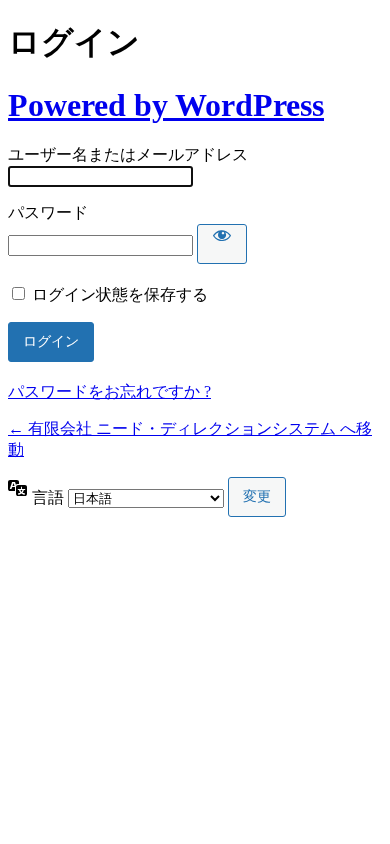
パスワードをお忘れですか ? (109, 391)
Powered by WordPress (166, 105)
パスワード (48, 212)
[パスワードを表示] (222, 244)
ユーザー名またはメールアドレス (128, 154)
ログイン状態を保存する (120, 294)
